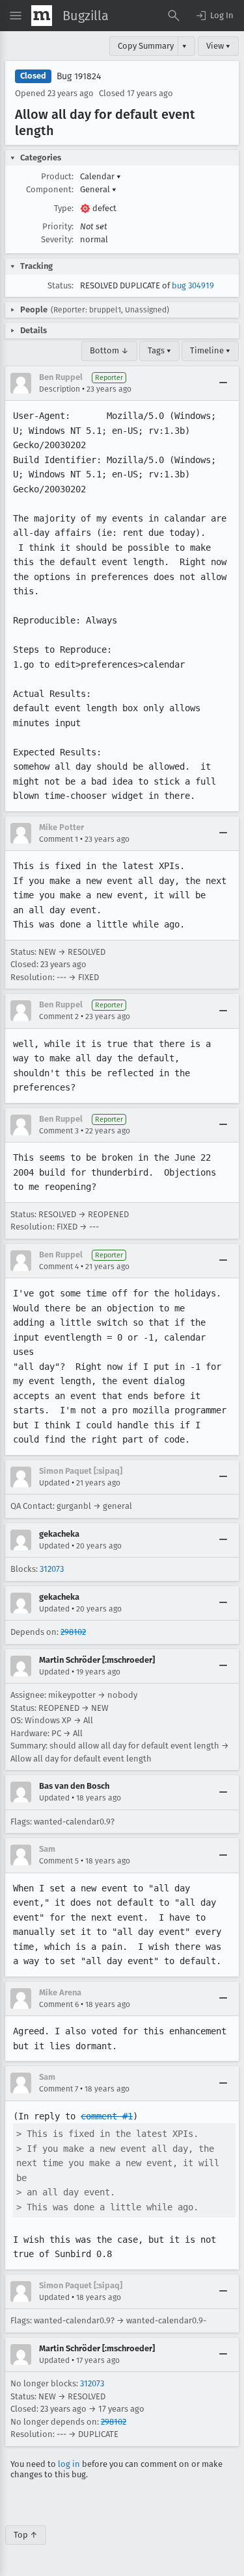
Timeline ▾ (210, 350)
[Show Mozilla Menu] (42, 16)
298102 (73, 1632)
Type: (64, 208)
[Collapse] (223, 383)
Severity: (57, 239)
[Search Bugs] (174, 16)
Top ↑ (26, 2535)
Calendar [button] (101, 176)
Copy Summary (146, 46)
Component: (50, 189)
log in (69, 2464)
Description (60, 389)
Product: (57, 176)
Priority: (58, 226)
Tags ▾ (159, 350)
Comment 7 (59, 2089)
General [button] (98, 189)
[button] (214, 16)
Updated (54, 1483)
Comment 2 (59, 1017)
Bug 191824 (79, 76)
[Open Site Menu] (16, 16)
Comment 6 (59, 2004)
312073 (52, 1569)
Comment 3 (59, 1131)
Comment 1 (59, 839)
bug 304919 (193, 285)
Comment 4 (59, 1267)
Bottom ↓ (109, 350)
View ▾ (218, 46)
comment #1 (107, 2116)
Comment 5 (59, 1861)
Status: (61, 285)
